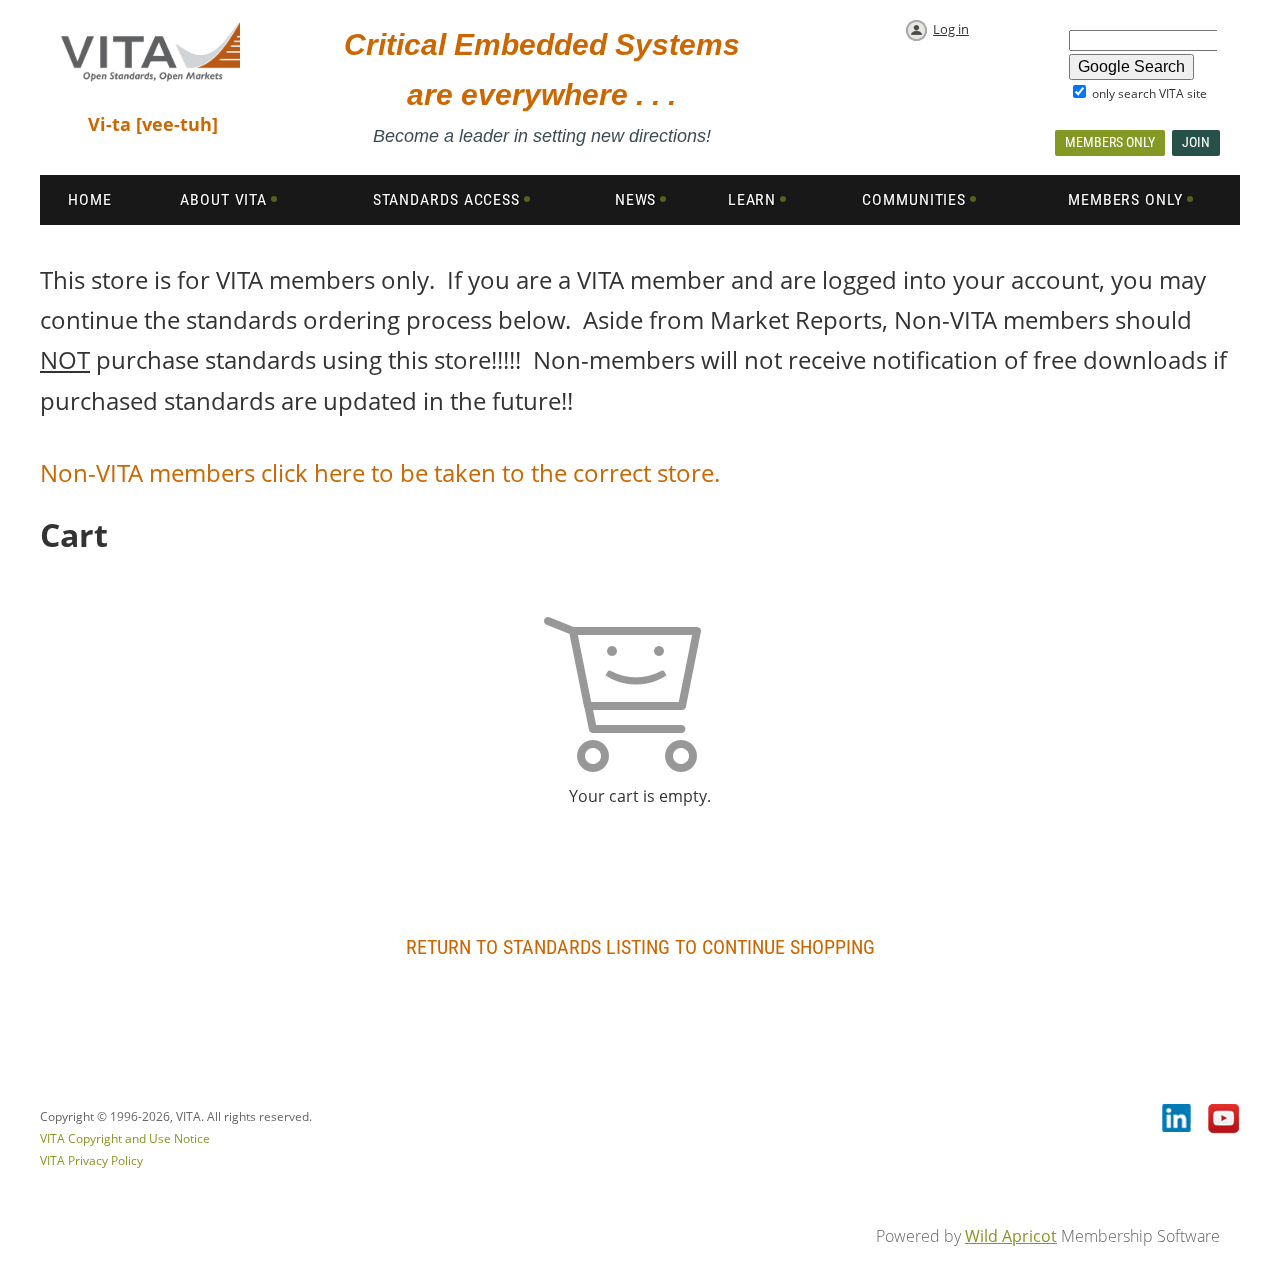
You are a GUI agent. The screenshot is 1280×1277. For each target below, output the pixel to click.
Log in (951, 29)
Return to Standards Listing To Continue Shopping (640, 947)
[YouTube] (1224, 1120)
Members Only (1110, 142)
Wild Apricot (1011, 1236)
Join (1196, 142)
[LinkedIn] (1178, 1120)
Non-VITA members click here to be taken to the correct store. (383, 472)
